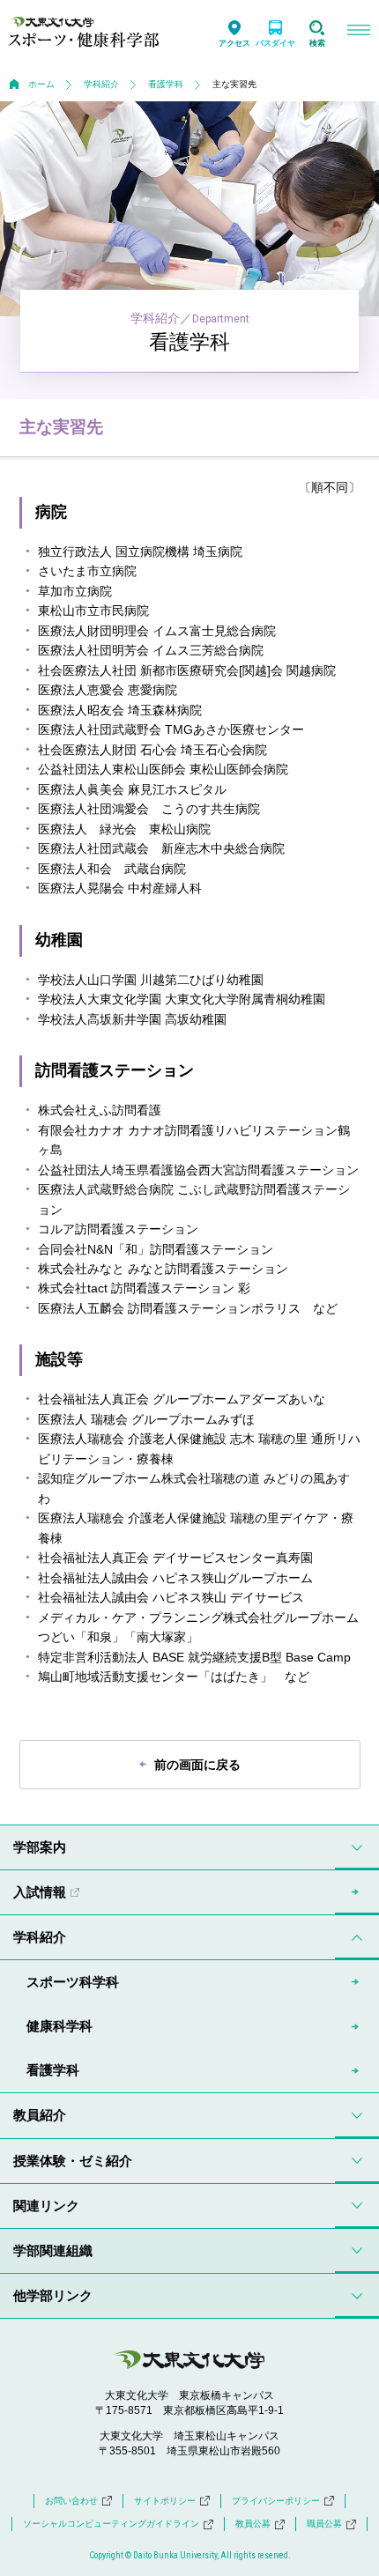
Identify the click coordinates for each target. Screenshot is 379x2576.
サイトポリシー (165, 2501)
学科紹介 (101, 84)
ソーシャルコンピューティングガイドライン (111, 2524)
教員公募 (253, 2524)
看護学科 (166, 84)
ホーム (41, 84)
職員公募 (324, 2524)
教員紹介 (40, 2115)
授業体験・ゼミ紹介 (73, 2161)
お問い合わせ (71, 2501)
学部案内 (40, 1847)
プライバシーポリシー (276, 2501)
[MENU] (358, 32)
